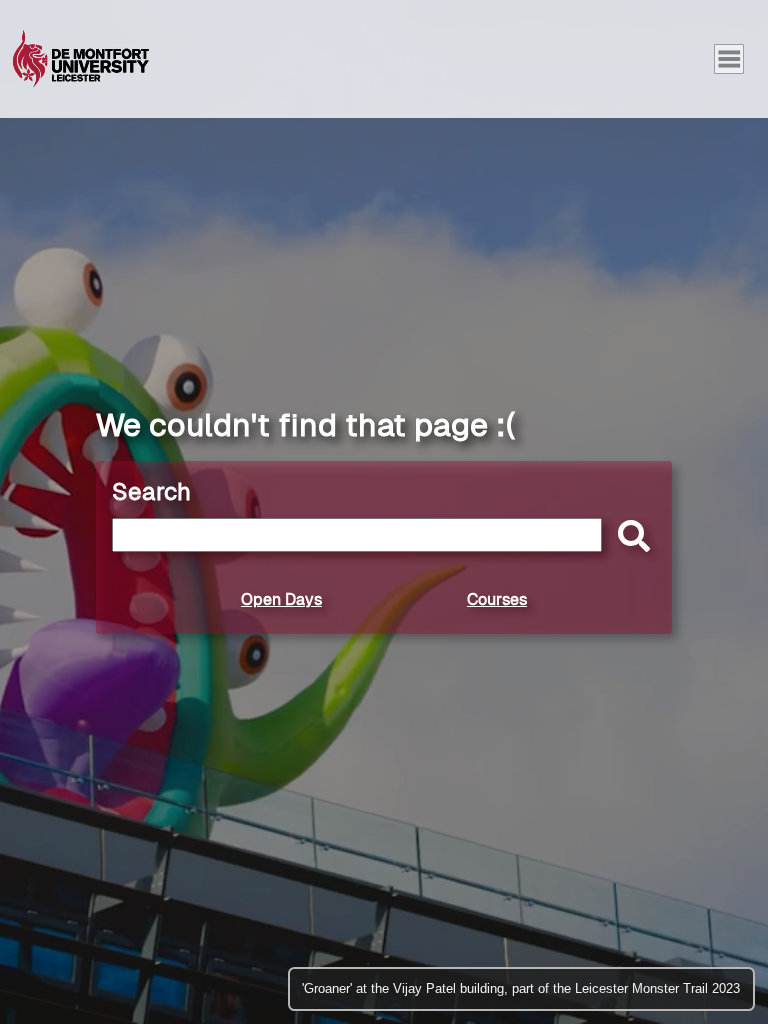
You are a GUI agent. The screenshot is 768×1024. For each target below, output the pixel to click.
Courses (497, 599)
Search (151, 491)
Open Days (281, 599)
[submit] (629, 537)
